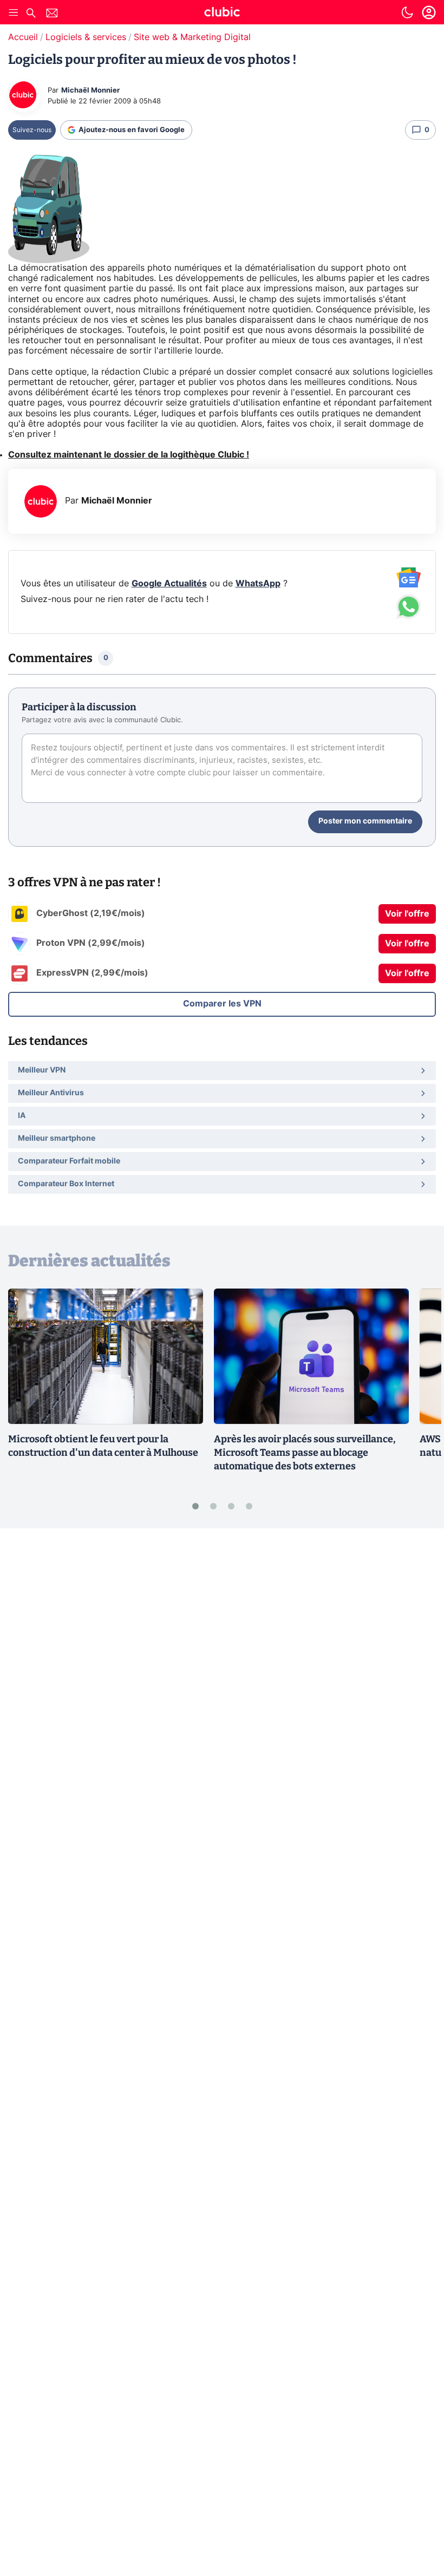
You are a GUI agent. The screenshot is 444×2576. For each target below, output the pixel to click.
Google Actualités (169, 584)
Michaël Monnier (90, 91)
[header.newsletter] (52, 14)
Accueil (23, 37)
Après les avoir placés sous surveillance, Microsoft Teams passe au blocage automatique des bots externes (305, 1453)
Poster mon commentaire (365, 821)
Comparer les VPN (222, 1004)
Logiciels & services (86, 37)
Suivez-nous (32, 130)
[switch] (407, 12)
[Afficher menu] (14, 12)
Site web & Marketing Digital (192, 37)
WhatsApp (258, 584)
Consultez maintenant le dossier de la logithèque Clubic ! (129, 455)
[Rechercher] (31, 14)
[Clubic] (222, 14)
